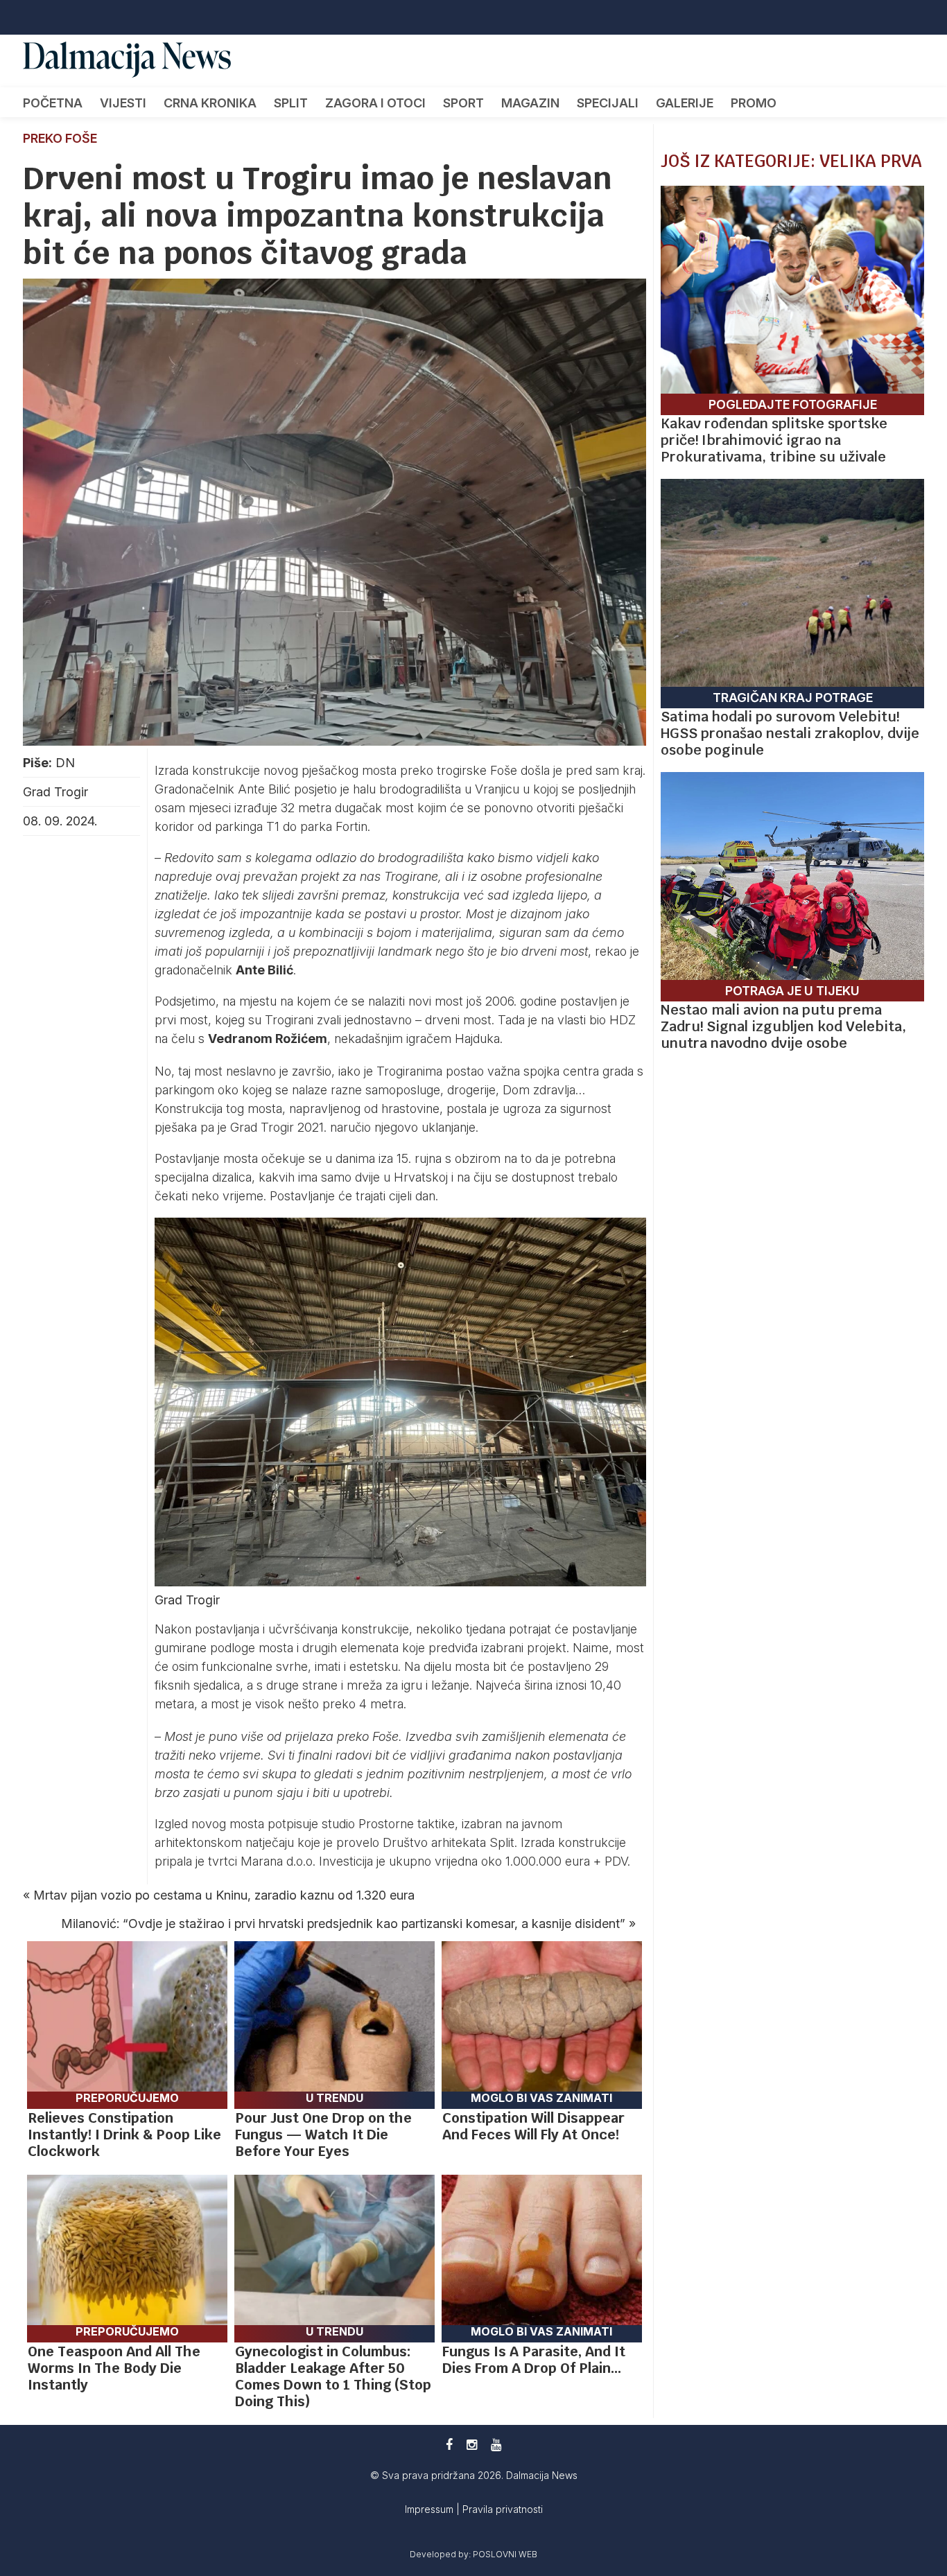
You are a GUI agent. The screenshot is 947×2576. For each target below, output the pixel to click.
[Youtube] (496, 2445)
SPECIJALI (608, 103)
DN (65, 763)
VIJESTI (123, 103)
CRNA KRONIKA (210, 103)
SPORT (463, 103)
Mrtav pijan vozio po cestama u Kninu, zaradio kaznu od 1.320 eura (224, 1895)
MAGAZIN (530, 103)
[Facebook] (449, 2445)
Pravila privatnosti (503, 2509)
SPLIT (291, 103)
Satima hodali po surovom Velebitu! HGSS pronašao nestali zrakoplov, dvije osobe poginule (790, 733)
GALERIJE (685, 103)
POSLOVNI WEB (505, 2554)
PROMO (754, 103)
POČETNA (53, 103)
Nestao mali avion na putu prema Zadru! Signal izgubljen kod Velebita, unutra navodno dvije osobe (783, 1026)
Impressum (431, 2509)
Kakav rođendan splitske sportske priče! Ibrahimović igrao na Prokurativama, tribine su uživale (774, 440)
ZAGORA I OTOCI (375, 103)
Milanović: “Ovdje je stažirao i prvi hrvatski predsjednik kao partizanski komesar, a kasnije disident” (343, 1924)
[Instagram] (472, 2445)
